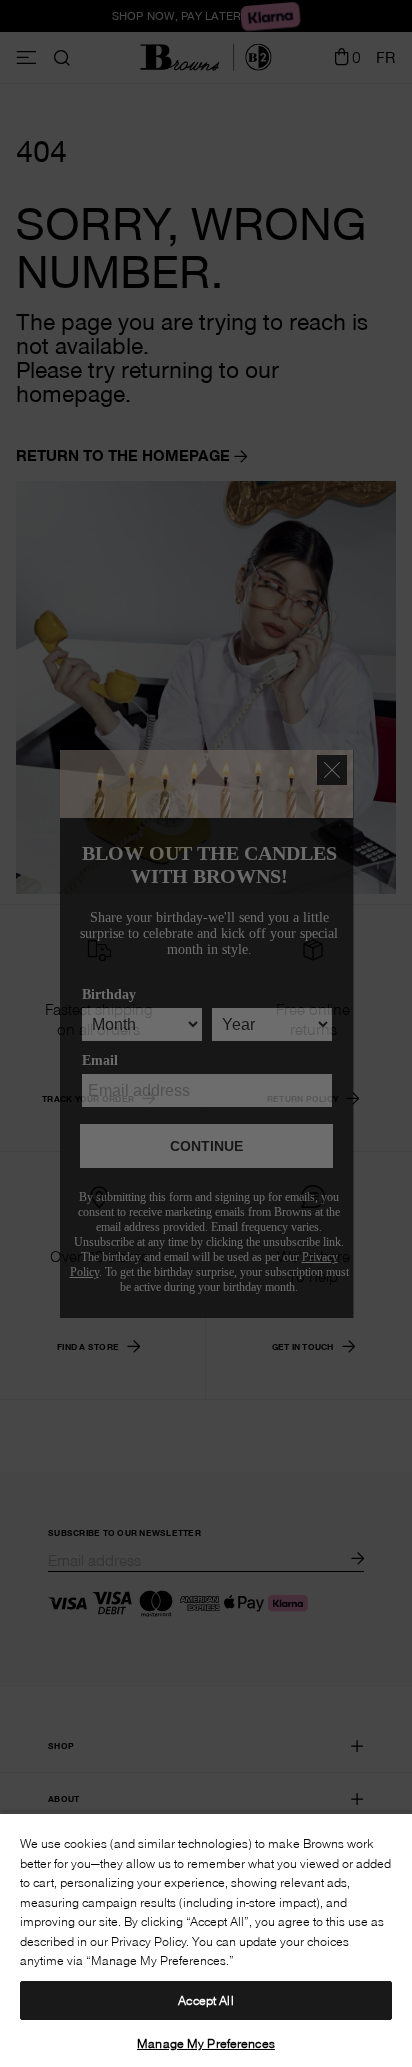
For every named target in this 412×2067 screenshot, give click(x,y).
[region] (206, 1939)
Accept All (205, 2000)
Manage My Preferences (206, 2043)
